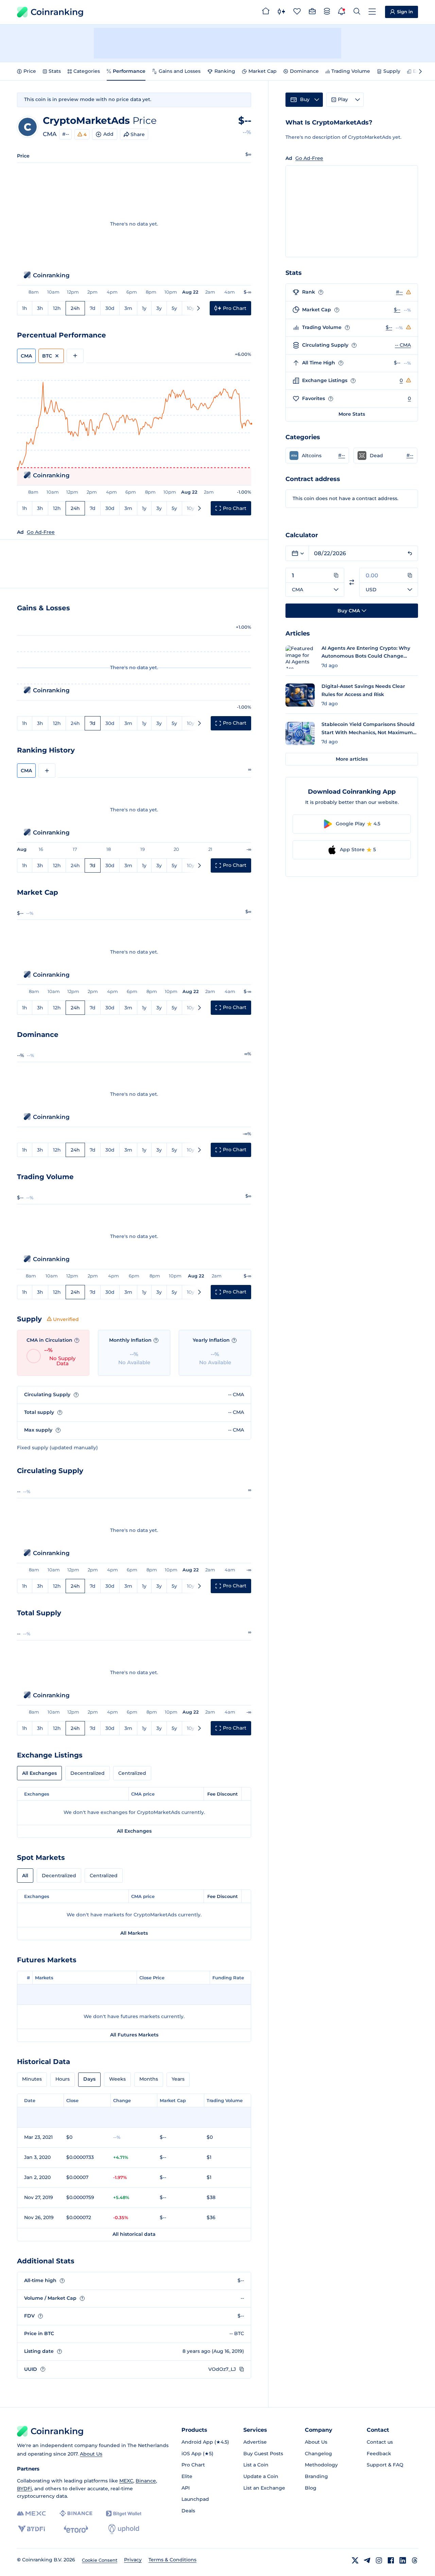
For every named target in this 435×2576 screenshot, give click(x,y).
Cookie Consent (100, 2560)
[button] (317, 456)
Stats (55, 71)
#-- (66, 134)
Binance (146, 2481)
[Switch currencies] (352, 582)
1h (25, 308)
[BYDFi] (31, 2529)
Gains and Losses (180, 71)
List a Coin (256, 2465)
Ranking (225, 71)
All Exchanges (39, 1773)
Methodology (321, 2465)
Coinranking (57, 12)
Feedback (379, 2454)
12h (57, 308)
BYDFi (24, 2489)
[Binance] (76, 2513)
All (25, 1876)
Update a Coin (261, 2476)
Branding (316, 2476)
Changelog (318, 2454)
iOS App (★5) (197, 2454)
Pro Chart (193, 2465)
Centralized (132, 1773)
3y (159, 308)
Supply (392, 71)
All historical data (134, 2234)
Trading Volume (351, 71)
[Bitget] (124, 2514)
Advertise (255, 2442)
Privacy (133, 2560)
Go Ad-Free (41, 532)
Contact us (380, 2442)
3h (40, 308)
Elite (187, 2476)
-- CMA (403, 345)
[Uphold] (124, 2529)
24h (75, 308)
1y (144, 308)
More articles (352, 759)
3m (128, 308)
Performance (129, 71)
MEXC (126, 2481)
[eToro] (76, 2529)
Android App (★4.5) (205, 2442)
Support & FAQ (385, 2465)
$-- (397, 310)
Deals (188, 2511)
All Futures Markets (134, 2035)
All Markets (134, 1933)
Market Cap (263, 71)
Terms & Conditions (172, 2560)
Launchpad (195, 2499)
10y (191, 308)
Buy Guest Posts (263, 2454)
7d (93, 308)
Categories (87, 71)
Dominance (304, 71)
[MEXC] (31, 2514)
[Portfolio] (312, 12)
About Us (91, 2454)
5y (174, 308)
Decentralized (88, 1773)
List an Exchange (264, 2488)
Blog (311, 2488)
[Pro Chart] (281, 12)
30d (110, 308)
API (186, 2488)
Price (30, 71)
